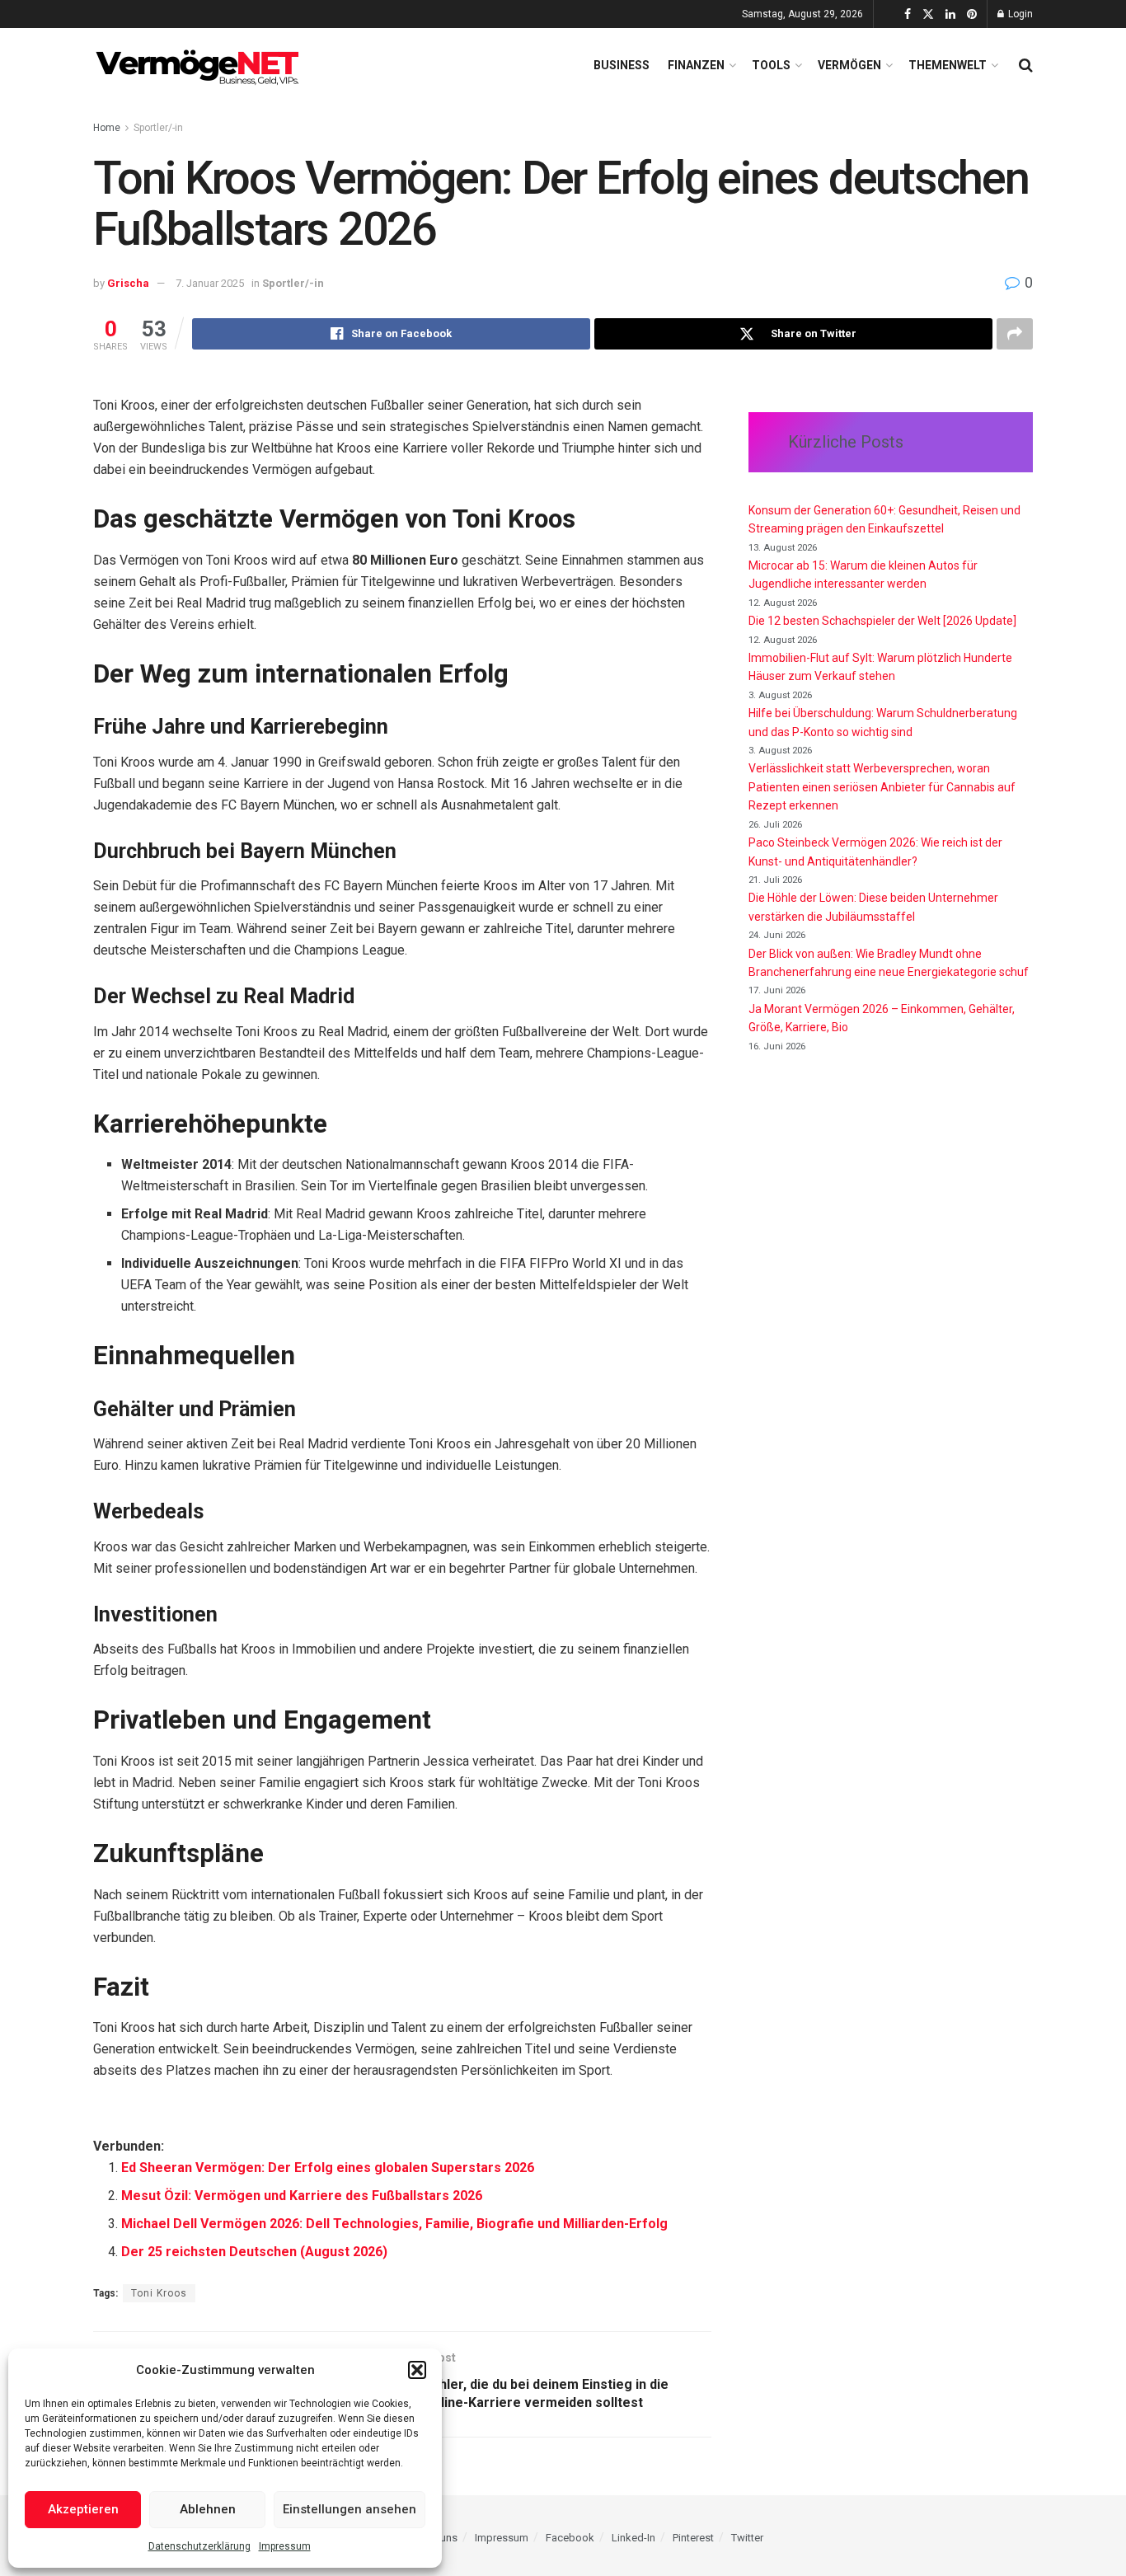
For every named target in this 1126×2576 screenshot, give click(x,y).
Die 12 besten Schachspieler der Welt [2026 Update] (882, 621)
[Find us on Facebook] (908, 14)
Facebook (570, 2538)
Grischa (128, 283)
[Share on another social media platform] (1015, 334)
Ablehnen (208, 2509)
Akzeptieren (83, 2509)
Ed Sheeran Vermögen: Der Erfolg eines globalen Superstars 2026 (328, 2168)
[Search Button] (1026, 65)
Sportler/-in (158, 128)
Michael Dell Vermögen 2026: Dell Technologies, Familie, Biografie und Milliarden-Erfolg (394, 2224)
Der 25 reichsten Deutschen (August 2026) (254, 2252)
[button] (417, 2370)
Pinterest (693, 2538)
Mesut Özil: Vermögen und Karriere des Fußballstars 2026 (302, 2196)
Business (622, 65)
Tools (771, 65)
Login (1019, 14)
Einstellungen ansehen (350, 2509)
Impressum (285, 2546)
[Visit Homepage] (200, 65)
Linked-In (633, 2538)
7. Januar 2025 (210, 283)
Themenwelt (948, 65)
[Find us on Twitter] (928, 14)
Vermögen (849, 65)
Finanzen (696, 65)
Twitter (747, 2538)
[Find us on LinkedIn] (950, 14)
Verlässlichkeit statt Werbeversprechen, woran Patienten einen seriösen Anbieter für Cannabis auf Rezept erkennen (882, 787)
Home (107, 128)
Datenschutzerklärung (199, 2546)
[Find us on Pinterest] (972, 14)
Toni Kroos (159, 2293)
